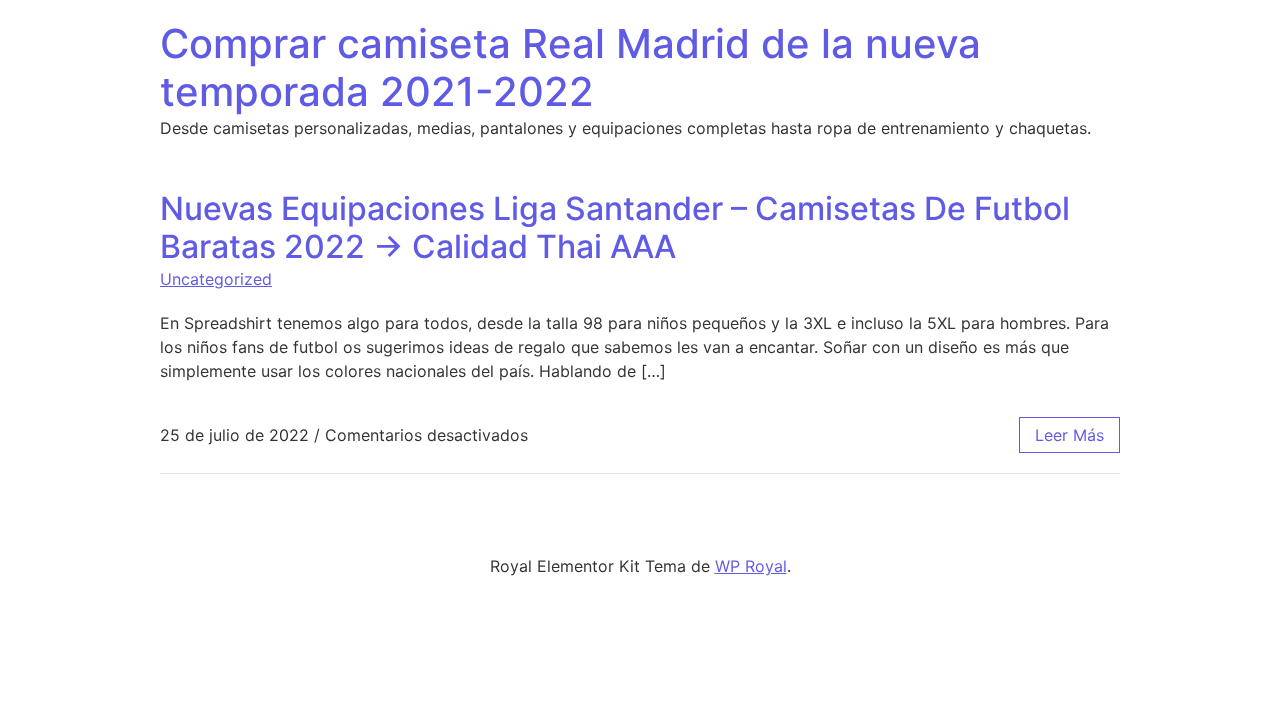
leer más (1069, 435)
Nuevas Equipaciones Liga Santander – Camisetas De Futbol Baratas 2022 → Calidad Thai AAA (615, 227)
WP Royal (751, 566)
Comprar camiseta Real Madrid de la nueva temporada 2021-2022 (570, 67)
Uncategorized (216, 279)
